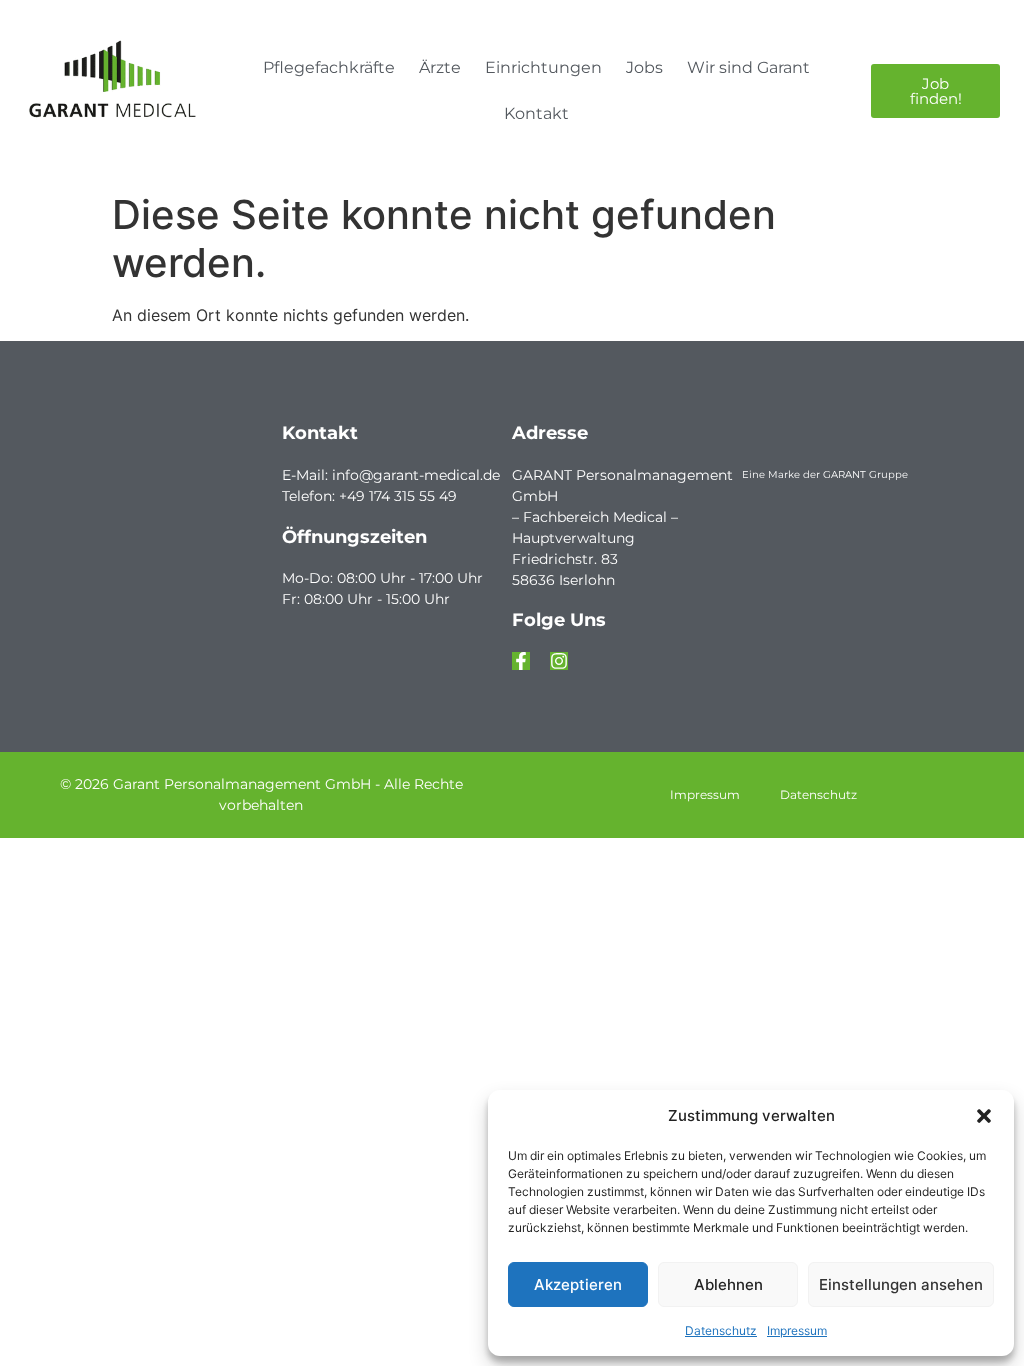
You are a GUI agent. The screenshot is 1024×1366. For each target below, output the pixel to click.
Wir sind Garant (748, 67)
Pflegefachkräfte (329, 67)
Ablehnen (728, 1284)
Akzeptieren (578, 1284)
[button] (984, 1116)
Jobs (644, 67)
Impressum (797, 1330)
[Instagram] (559, 661)
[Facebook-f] (521, 661)
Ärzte (440, 67)
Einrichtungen (543, 67)
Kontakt (536, 113)
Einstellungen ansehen (901, 1284)
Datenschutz (721, 1330)
